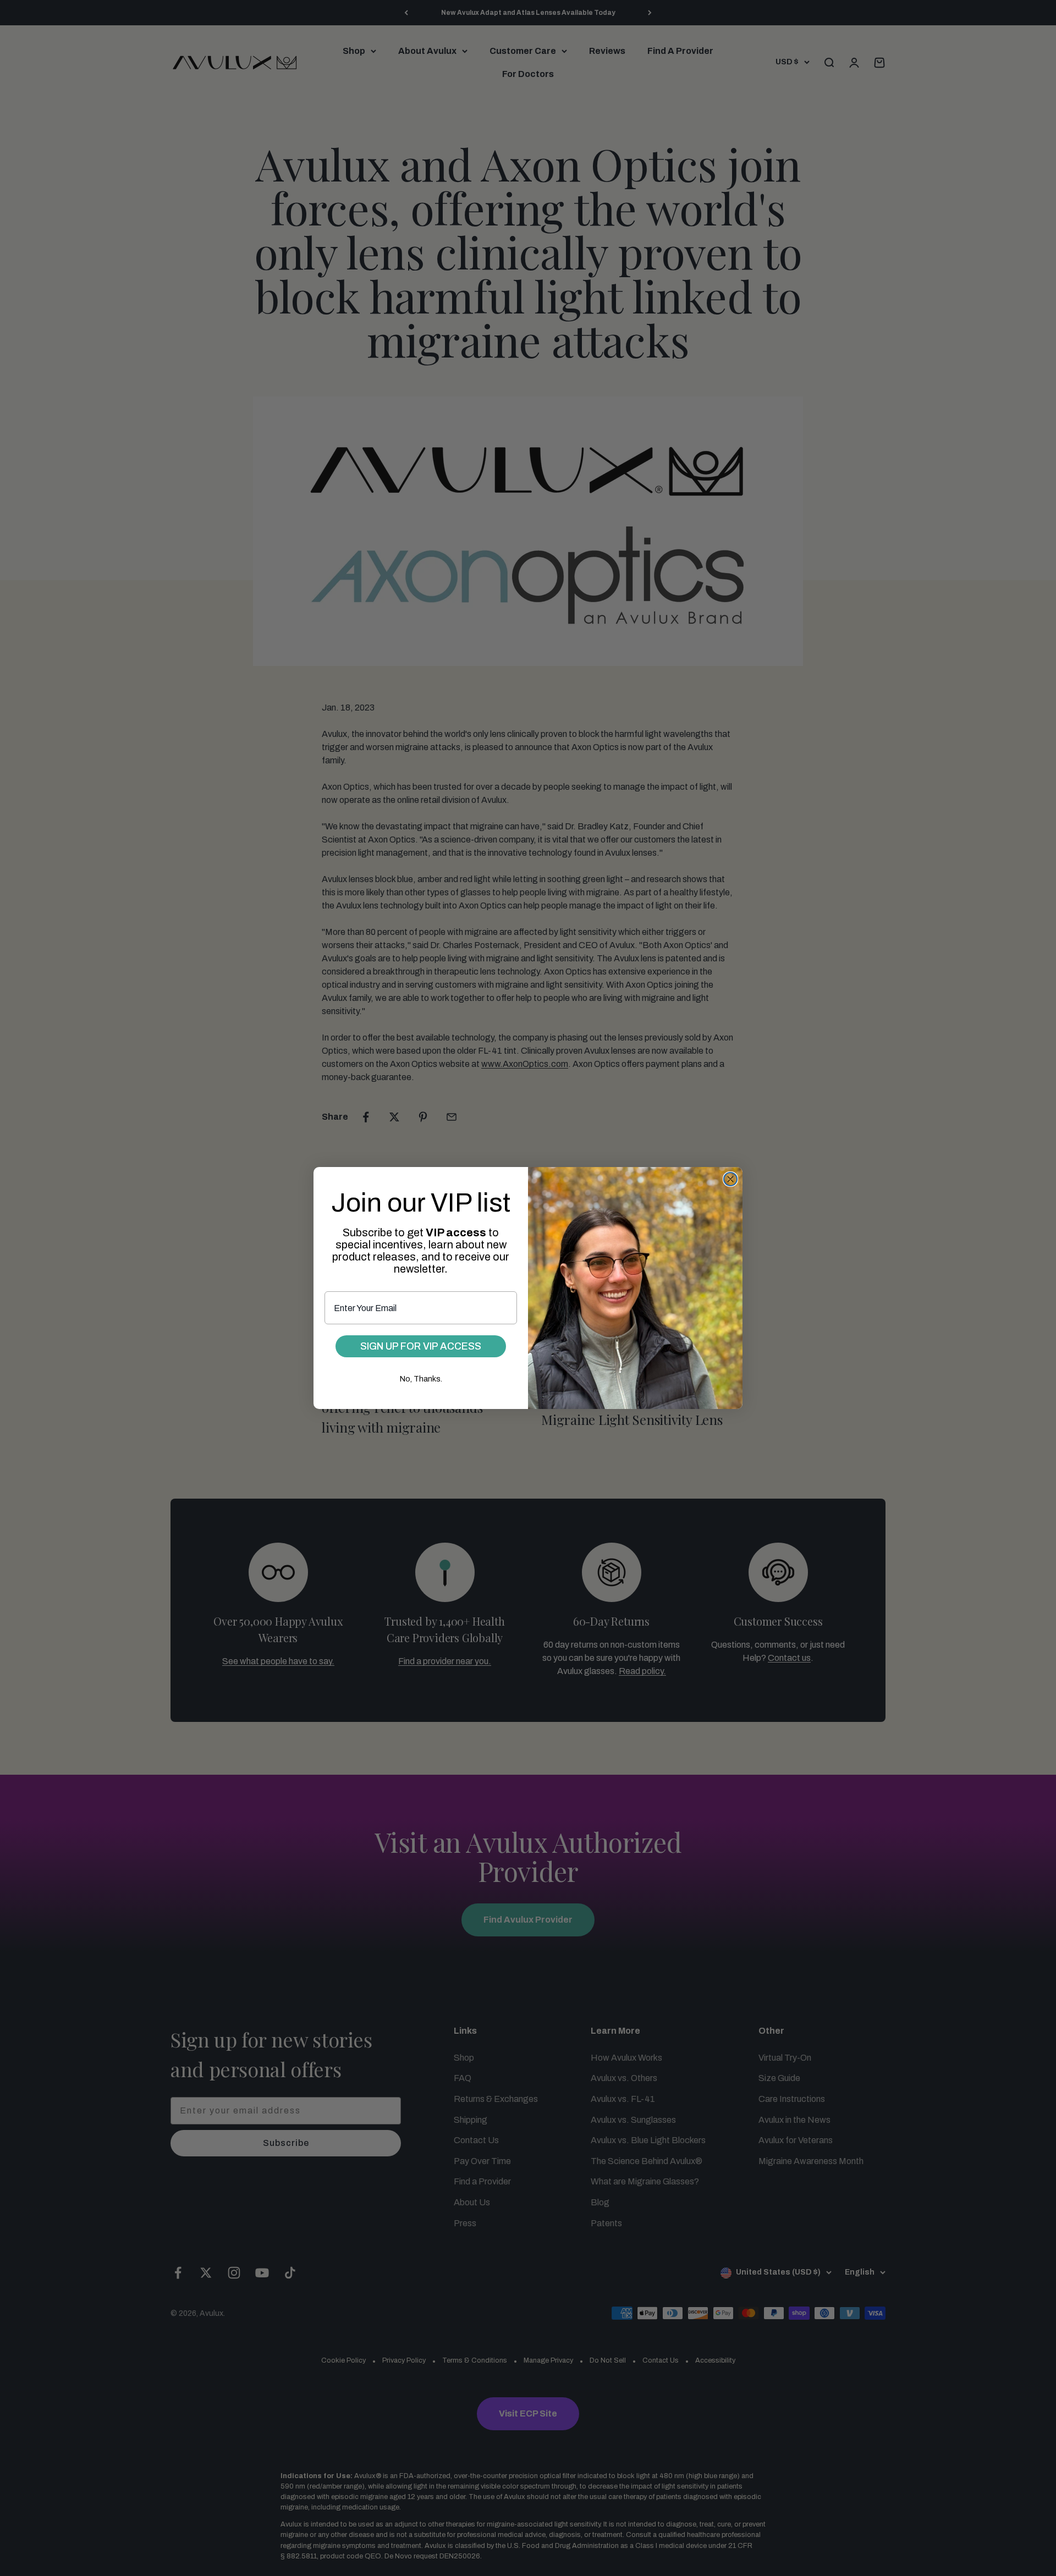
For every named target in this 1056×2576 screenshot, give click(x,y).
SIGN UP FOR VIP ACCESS (421, 1346)
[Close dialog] (730, 1179)
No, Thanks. (421, 1379)
